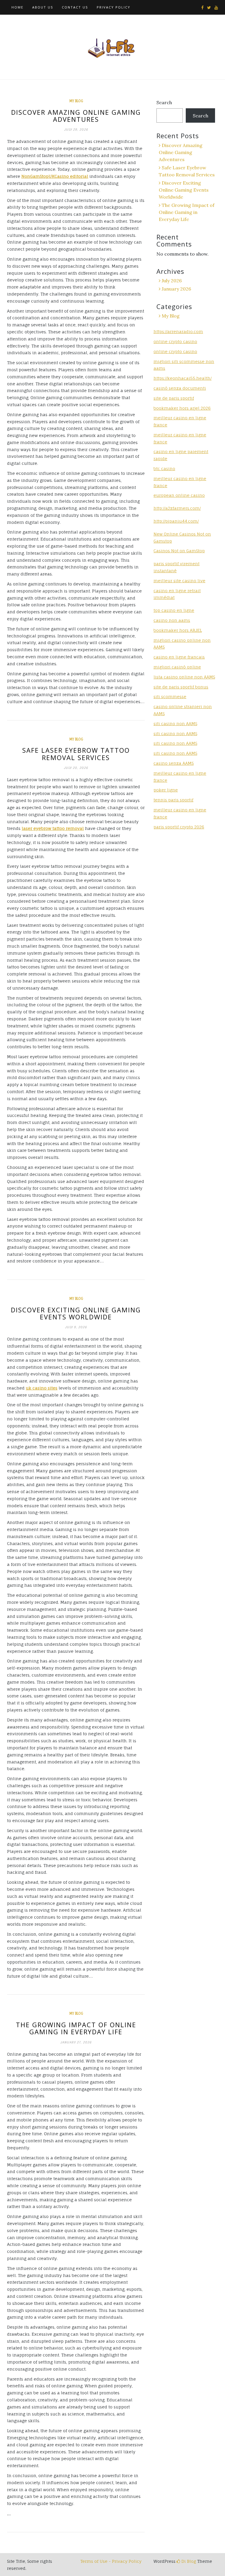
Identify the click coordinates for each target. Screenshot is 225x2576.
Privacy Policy (114, 7)
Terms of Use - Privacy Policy (111, 2561)
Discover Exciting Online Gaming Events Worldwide (76, 1313)
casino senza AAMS (174, 763)
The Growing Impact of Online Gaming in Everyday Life (76, 2028)
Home (17, 7)
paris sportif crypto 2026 (179, 827)
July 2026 (172, 281)
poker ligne (166, 790)
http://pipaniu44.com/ (176, 521)
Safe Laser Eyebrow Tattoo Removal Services (76, 754)
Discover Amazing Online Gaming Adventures (76, 116)
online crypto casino (175, 341)
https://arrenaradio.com (178, 331)
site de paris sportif (174, 398)
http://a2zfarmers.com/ (177, 508)
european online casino (179, 495)
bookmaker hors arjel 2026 (182, 408)
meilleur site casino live (179, 581)
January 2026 (176, 289)
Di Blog (188, 2561)
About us (43, 7)
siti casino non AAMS (175, 734)
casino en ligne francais (179, 657)
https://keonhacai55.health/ (183, 378)
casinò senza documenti (180, 388)
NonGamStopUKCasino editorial (55, 176)
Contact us (75, 7)
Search (164, 102)
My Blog (76, 101)
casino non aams (172, 620)
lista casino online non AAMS (184, 677)
